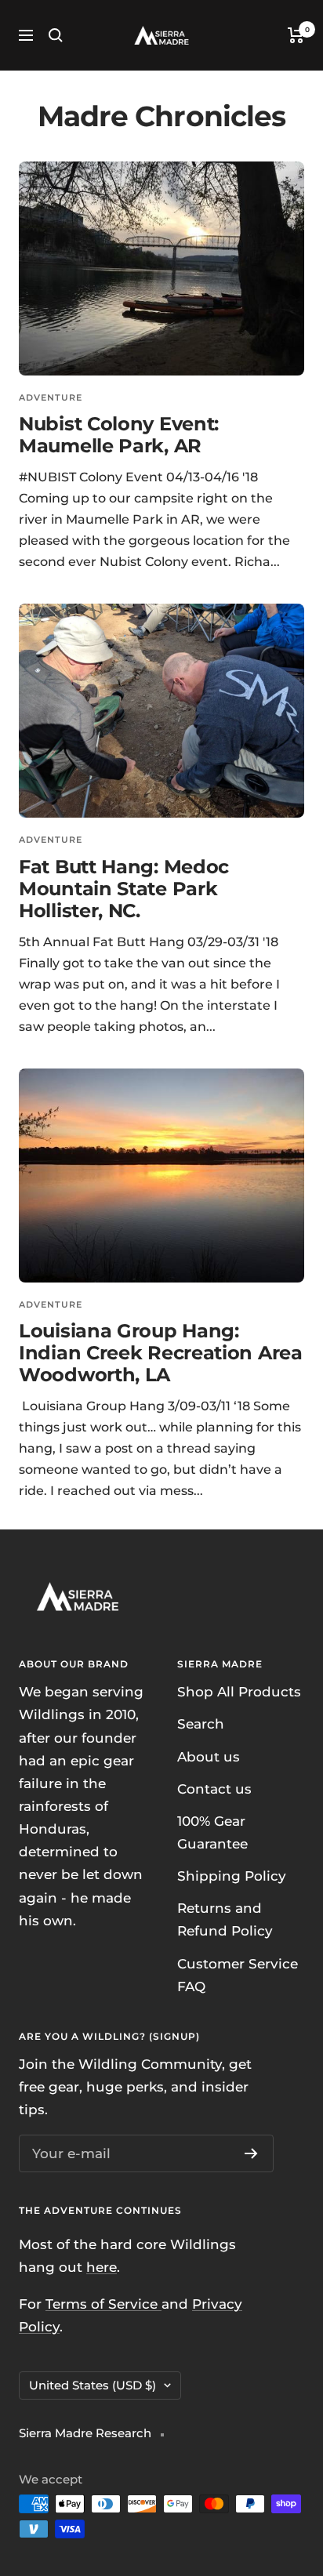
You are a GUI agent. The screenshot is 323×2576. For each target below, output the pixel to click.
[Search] (56, 35)
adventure (51, 397)
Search (201, 1724)
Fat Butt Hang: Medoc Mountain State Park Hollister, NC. (124, 889)
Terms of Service (103, 2304)
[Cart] (296, 35)
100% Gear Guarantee (212, 1832)
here (102, 2267)
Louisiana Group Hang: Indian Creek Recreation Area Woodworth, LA (161, 1353)
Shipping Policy (232, 1876)
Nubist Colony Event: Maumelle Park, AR (119, 435)
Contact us (214, 1789)
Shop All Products (239, 1692)
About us (209, 1757)
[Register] (251, 2153)
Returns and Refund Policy (225, 1919)
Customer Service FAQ (238, 1975)
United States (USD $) (93, 2385)
